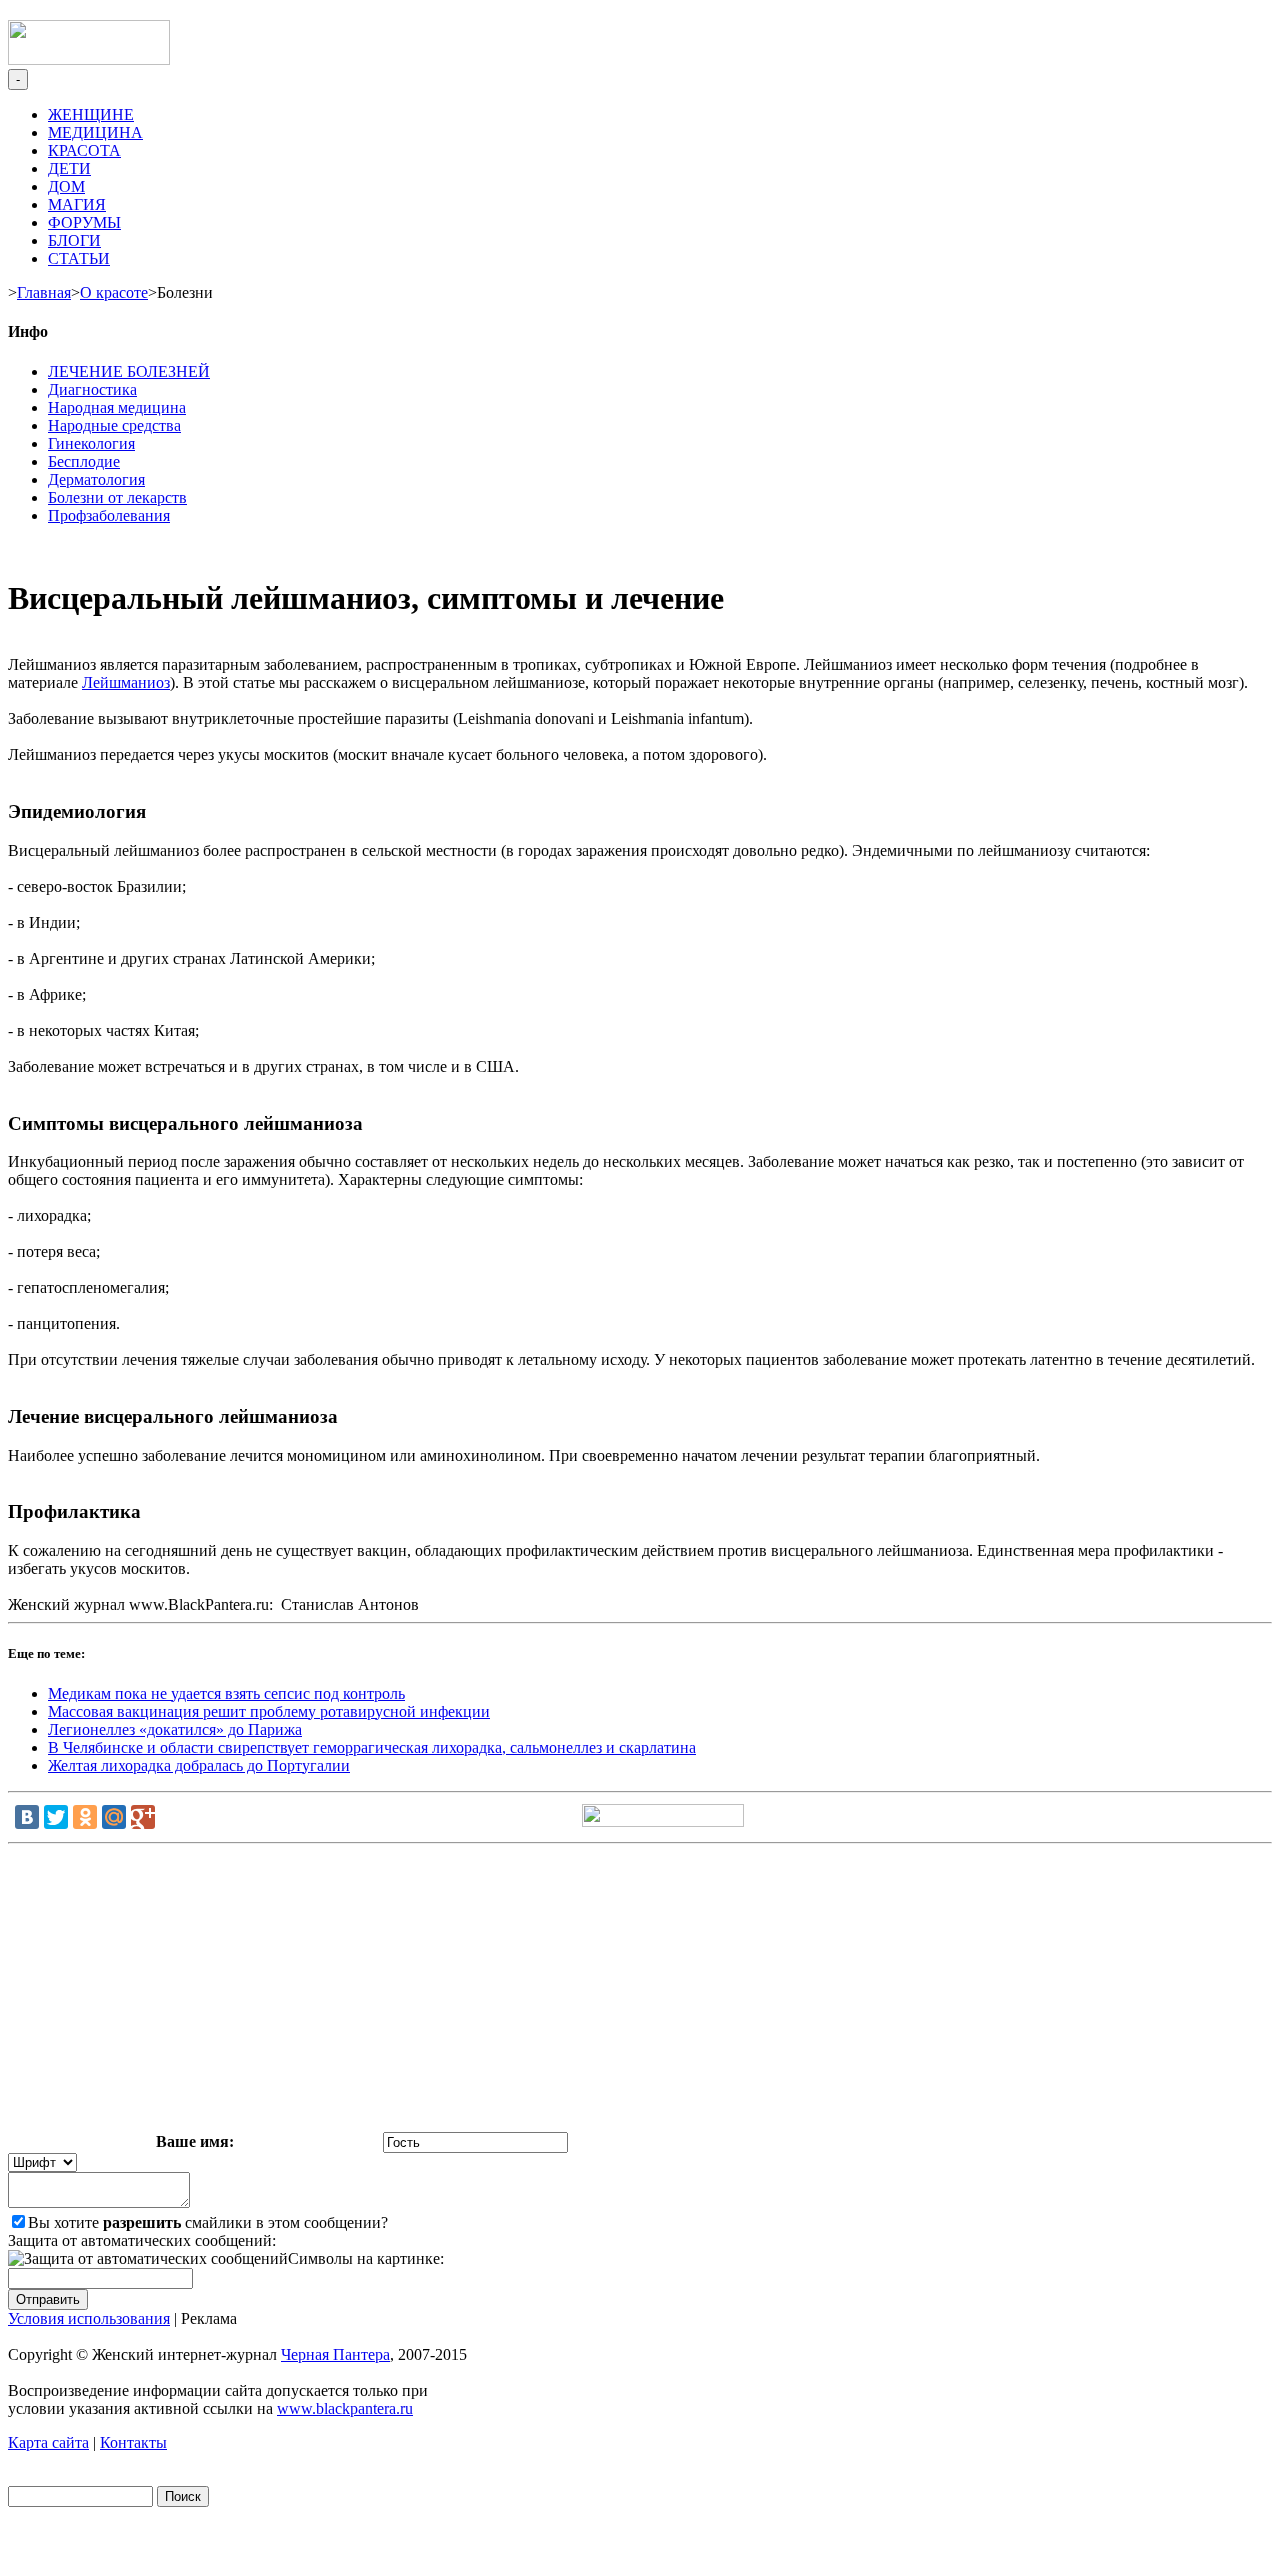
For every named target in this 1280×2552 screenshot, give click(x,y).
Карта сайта (48, 2442)
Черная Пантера (335, 2354)
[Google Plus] (143, 1817)
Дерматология (96, 479)
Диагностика (92, 389)
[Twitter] (56, 1817)
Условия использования (89, 2318)
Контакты (133, 2442)
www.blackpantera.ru (345, 2408)
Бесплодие (84, 461)
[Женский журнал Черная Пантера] (89, 59)
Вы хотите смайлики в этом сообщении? (208, 2222)
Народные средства (114, 425)
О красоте (114, 292)
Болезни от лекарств (117, 497)
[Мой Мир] (114, 1817)
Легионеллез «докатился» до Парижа (175, 1729)
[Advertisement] (640, 1992)
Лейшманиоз (126, 682)
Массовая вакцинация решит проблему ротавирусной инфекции (269, 1711)
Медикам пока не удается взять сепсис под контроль (226, 1693)
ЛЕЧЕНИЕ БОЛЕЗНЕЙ (129, 371)
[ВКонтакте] (27, 1817)
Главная (44, 292)
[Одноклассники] (85, 1817)
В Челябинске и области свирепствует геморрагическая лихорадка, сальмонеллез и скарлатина (372, 1747)
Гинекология (91, 443)
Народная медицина (117, 407)
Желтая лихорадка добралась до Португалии (199, 1765)
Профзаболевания (109, 515)
